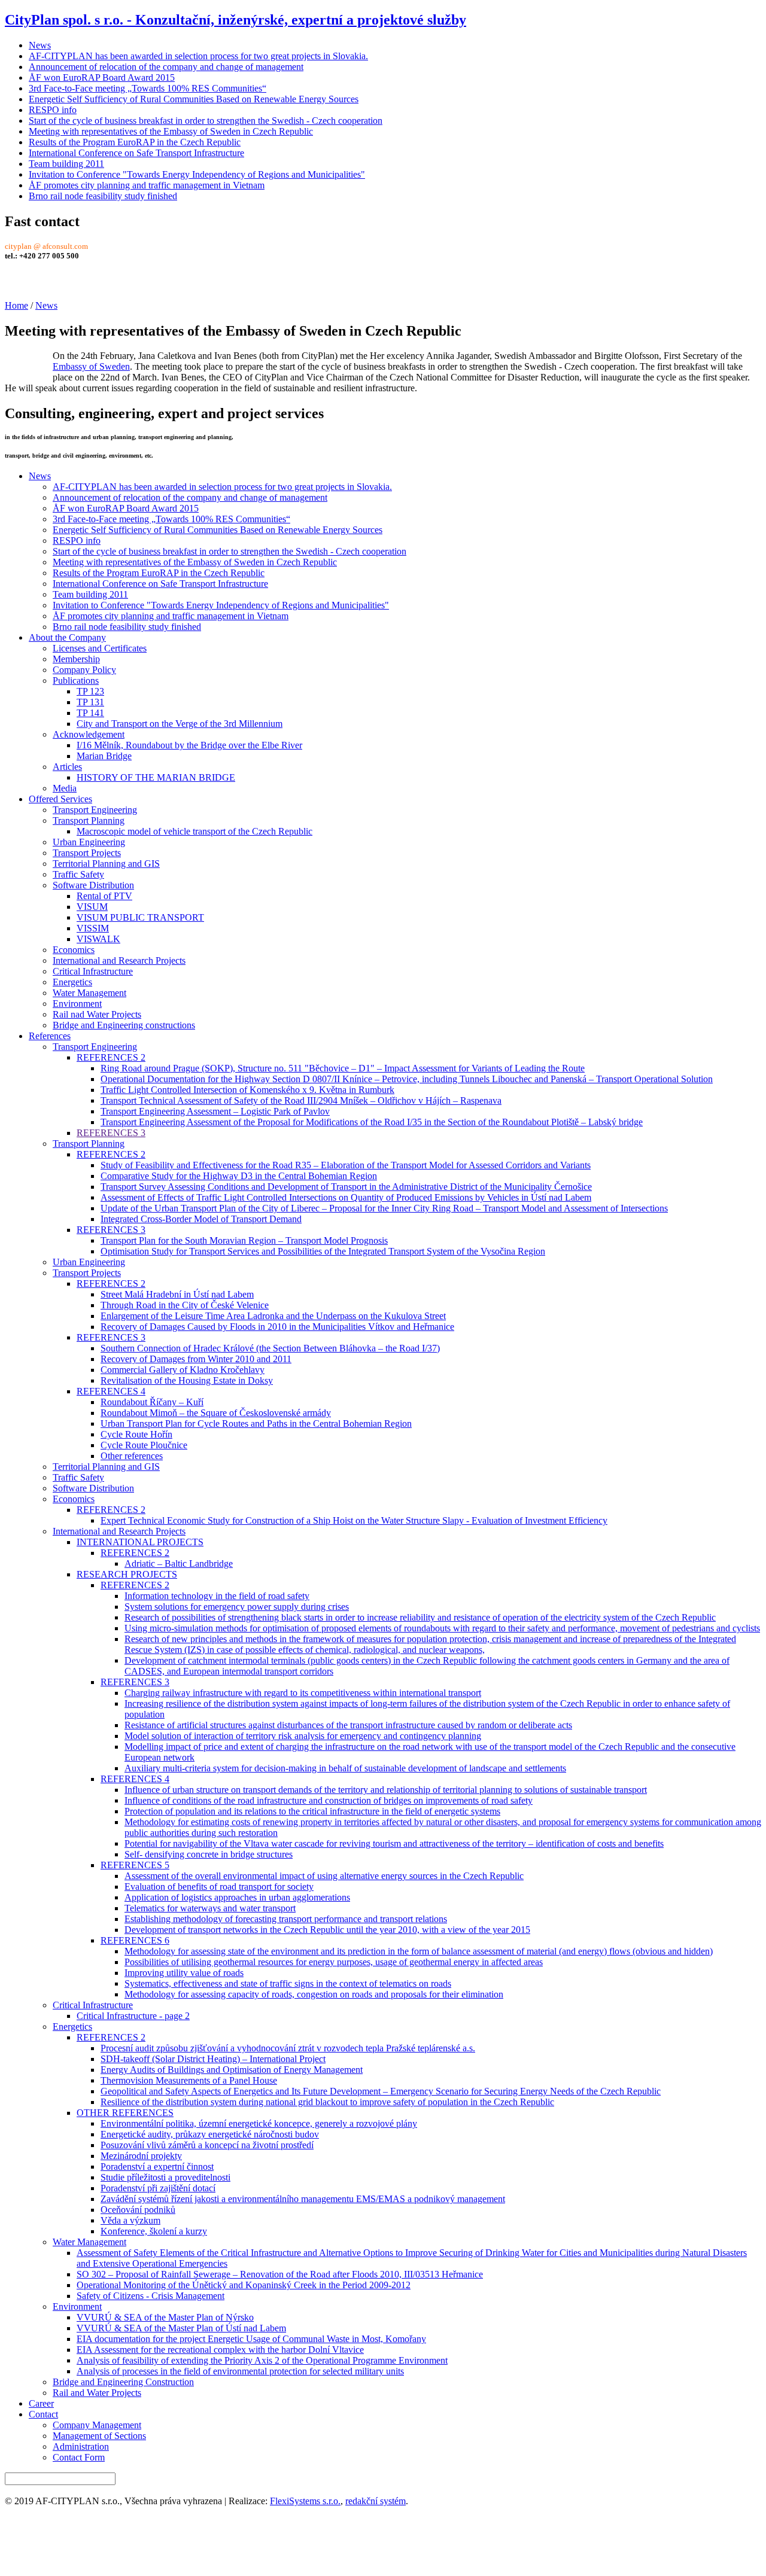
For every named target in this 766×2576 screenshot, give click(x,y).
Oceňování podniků (138, 2210)
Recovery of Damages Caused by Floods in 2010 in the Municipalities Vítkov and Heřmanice (277, 1327)
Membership (76, 659)
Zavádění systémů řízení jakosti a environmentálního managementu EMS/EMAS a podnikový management (303, 2199)
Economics (74, 950)
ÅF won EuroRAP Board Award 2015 (102, 77)
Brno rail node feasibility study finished (103, 196)
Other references (132, 1456)
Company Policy (84, 670)
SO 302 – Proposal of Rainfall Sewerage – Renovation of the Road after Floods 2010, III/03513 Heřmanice (280, 2274)
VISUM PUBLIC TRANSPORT (140, 917)
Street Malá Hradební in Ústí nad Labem (177, 1294)
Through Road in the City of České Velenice (185, 1305)
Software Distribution (93, 885)
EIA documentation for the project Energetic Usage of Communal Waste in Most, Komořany (251, 2339)
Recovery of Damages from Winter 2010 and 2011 (196, 1359)
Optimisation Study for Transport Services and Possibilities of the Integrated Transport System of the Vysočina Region (323, 1251)
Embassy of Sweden (91, 366)
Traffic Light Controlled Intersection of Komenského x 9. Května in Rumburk (247, 1090)
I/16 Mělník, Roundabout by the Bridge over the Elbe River (189, 745)
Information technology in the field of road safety (217, 1596)
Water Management (89, 993)
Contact (43, 2414)
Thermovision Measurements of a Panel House (189, 2080)
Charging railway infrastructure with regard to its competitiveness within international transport (303, 1693)
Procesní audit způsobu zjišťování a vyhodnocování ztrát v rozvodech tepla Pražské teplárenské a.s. (288, 2048)
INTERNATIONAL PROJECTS (140, 1542)
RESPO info (53, 110)
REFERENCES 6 (135, 1940)
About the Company (67, 637)
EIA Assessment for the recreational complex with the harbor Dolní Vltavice (220, 2350)
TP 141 (90, 713)
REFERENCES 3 (111, 1133)
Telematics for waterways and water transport (210, 1908)
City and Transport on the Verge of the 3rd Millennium (180, 724)
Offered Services (60, 799)
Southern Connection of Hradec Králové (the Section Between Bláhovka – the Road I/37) (270, 1348)
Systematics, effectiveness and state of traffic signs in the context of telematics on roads (288, 1983)
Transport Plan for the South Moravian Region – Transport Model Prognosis (244, 1240)
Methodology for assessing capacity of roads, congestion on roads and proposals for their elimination (314, 1994)
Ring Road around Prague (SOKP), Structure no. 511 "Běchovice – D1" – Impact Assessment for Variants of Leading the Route (343, 1068)
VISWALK (98, 939)
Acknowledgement (89, 734)
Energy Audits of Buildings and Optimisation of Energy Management (232, 2070)
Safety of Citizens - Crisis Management (151, 2296)
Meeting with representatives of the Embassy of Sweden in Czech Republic (171, 131)
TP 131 (90, 702)
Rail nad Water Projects (97, 1014)
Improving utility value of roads (184, 1973)
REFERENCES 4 (111, 1391)
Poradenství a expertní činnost (157, 2167)
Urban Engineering (89, 842)
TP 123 (90, 691)
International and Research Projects (119, 960)
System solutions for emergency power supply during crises (237, 1607)
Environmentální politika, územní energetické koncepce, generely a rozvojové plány (259, 2123)
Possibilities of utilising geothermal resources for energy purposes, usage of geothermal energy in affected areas (334, 1962)
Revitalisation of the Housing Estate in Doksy (187, 1380)
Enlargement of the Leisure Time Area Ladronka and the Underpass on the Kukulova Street (273, 1316)
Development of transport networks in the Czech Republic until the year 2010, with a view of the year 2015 (327, 1930)
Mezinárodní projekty (141, 2156)
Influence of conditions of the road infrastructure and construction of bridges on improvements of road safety (329, 1800)
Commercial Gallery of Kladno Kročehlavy (183, 1370)
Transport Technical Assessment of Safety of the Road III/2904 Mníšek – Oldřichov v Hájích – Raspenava (301, 1100)
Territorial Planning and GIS (106, 864)
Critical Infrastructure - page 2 (133, 2016)
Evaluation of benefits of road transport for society (219, 1887)
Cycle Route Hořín (136, 1434)
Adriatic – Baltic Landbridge (179, 1563)
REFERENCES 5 (135, 1865)
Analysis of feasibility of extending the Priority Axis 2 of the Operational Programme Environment (262, 2360)
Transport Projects (87, 853)
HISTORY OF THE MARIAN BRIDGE (156, 777)
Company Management (97, 2425)
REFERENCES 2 (111, 1057)
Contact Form (79, 2457)
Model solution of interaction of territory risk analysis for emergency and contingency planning (303, 1736)
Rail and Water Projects (97, 2393)
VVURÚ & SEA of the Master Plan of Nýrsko (165, 2317)
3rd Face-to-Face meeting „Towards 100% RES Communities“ (148, 88)
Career (41, 2403)
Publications (76, 680)
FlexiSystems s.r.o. (305, 2501)
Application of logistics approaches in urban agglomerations (237, 1897)
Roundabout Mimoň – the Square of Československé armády (216, 1413)
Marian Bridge (104, 756)
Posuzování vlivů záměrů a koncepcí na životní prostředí (207, 2145)
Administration (81, 2446)
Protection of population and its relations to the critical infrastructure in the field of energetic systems (312, 1811)
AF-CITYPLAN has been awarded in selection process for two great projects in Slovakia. (198, 56)
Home (16, 305)
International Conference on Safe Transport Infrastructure (136, 153)
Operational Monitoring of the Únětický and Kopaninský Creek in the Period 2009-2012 (244, 2285)
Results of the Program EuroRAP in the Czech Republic (135, 142)
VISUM (92, 907)
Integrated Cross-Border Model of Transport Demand (201, 1219)
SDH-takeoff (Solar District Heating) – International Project (213, 2059)
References (50, 1036)
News (40, 45)
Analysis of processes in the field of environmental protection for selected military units (240, 2371)
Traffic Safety (78, 874)
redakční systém (376, 2501)
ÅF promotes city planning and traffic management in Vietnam (147, 185)
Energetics (72, 982)
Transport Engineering (95, 810)
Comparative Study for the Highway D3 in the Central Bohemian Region (239, 1176)
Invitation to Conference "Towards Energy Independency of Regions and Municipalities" (197, 174)
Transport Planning (89, 820)
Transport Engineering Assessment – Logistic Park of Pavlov (215, 1111)
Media (65, 788)
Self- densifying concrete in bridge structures (209, 1854)
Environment (77, 1004)
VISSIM (93, 928)
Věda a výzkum (130, 2220)
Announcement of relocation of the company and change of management (166, 67)
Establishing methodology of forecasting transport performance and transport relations (286, 1919)
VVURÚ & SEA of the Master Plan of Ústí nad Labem (181, 2328)
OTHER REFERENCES (125, 2113)
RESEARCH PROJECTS (127, 1574)
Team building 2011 (66, 164)
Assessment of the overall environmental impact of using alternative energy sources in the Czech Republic (324, 1876)
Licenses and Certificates (100, 648)
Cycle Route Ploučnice (144, 1445)
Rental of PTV (104, 896)
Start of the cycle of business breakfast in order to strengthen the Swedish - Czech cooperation (206, 121)
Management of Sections (99, 2436)
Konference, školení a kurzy (154, 2231)
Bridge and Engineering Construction (123, 2382)
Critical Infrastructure (93, 971)
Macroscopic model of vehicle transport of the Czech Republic (194, 831)
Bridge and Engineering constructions (124, 1025)
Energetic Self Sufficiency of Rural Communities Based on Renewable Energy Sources (194, 99)
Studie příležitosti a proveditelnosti (165, 2177)
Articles (67, 767)
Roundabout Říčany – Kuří (152, 1402)
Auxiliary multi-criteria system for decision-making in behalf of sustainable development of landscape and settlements (345, 1768)
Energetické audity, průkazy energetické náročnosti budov (210, 2134)
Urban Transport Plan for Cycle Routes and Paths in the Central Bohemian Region (256, 1424)
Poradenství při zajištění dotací (158, 2188)
